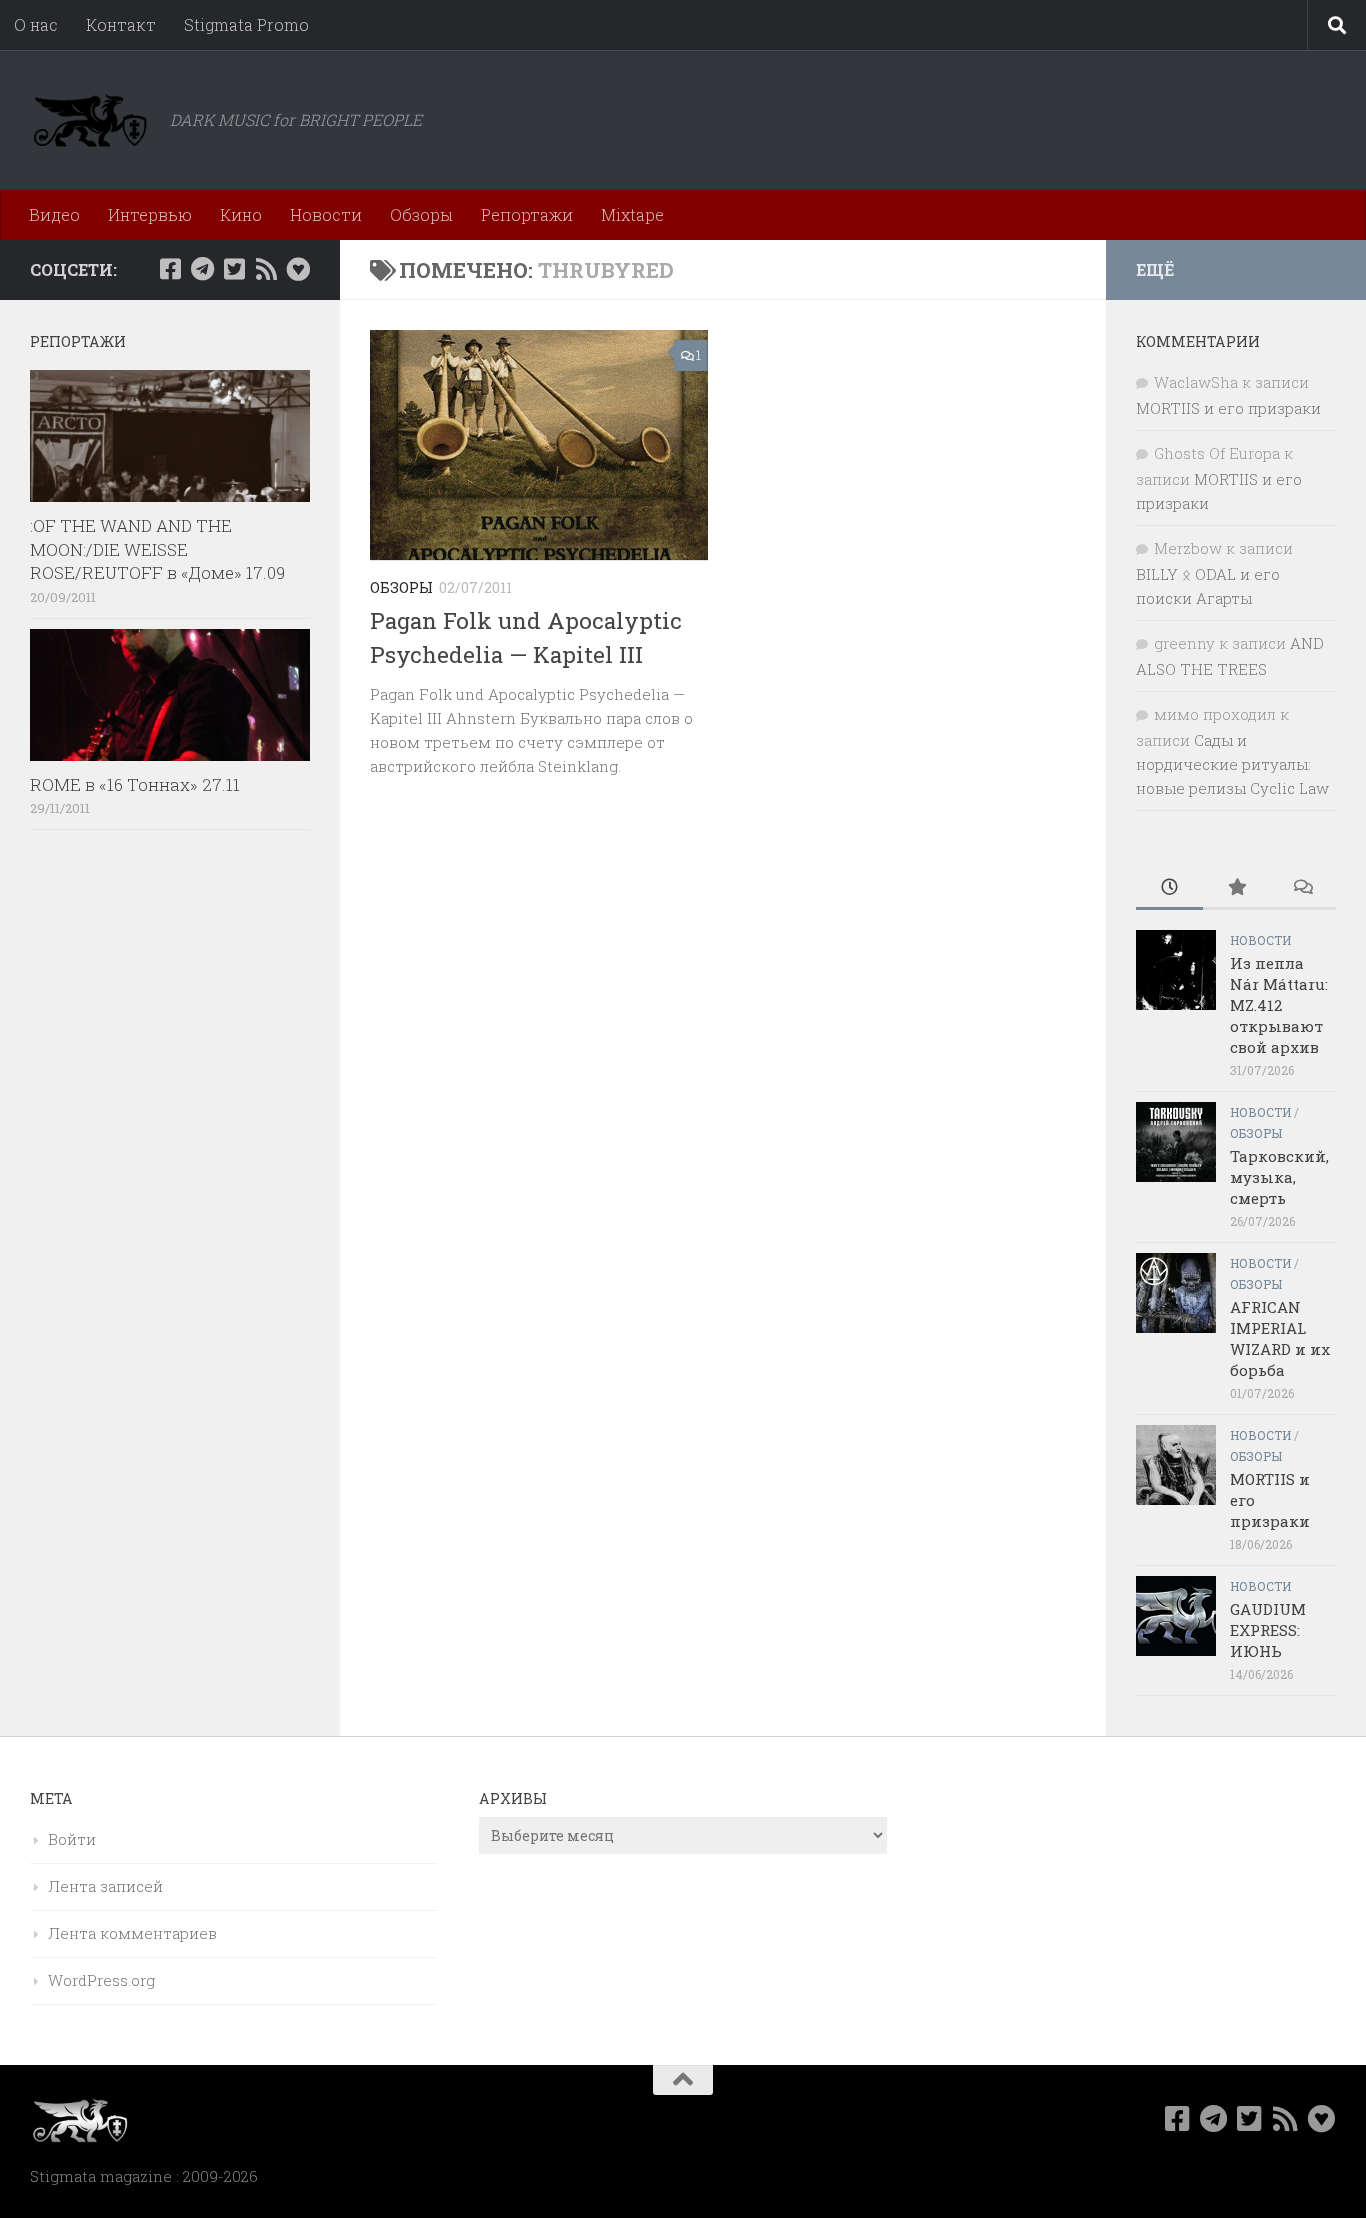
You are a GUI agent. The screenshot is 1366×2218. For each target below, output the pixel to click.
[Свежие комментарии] (1302, 888)
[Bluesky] (298, 269)
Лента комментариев (132, 1933)
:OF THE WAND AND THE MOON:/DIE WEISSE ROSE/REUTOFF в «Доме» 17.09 (157, 549)
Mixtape (632, 214)
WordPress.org (101, 1980)
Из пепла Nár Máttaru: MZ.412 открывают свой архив (1279, 1005)
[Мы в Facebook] (170, 269)
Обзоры (421, 214)
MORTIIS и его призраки (1228, 408)
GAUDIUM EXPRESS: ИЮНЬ (1268, 1630)
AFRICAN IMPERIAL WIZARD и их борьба (1280, 1338)
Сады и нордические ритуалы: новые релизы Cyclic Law (1232, 764)
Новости (326, 214)
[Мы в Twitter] (234, 269)
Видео (54, 214)
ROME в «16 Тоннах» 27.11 (135, 784)
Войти (72, 1839)
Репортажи (527, 214)
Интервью (150, 214)
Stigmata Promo (246, 24)
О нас (36, 24)
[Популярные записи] (1236, 888)
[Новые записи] (1169, 888)
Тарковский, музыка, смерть (1279, 1177)
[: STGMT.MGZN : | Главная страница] (90, 120)
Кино (241, 214)
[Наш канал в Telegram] (202, 269)
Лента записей (105, 1886)
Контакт (121, 24)
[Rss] (266, 269)
